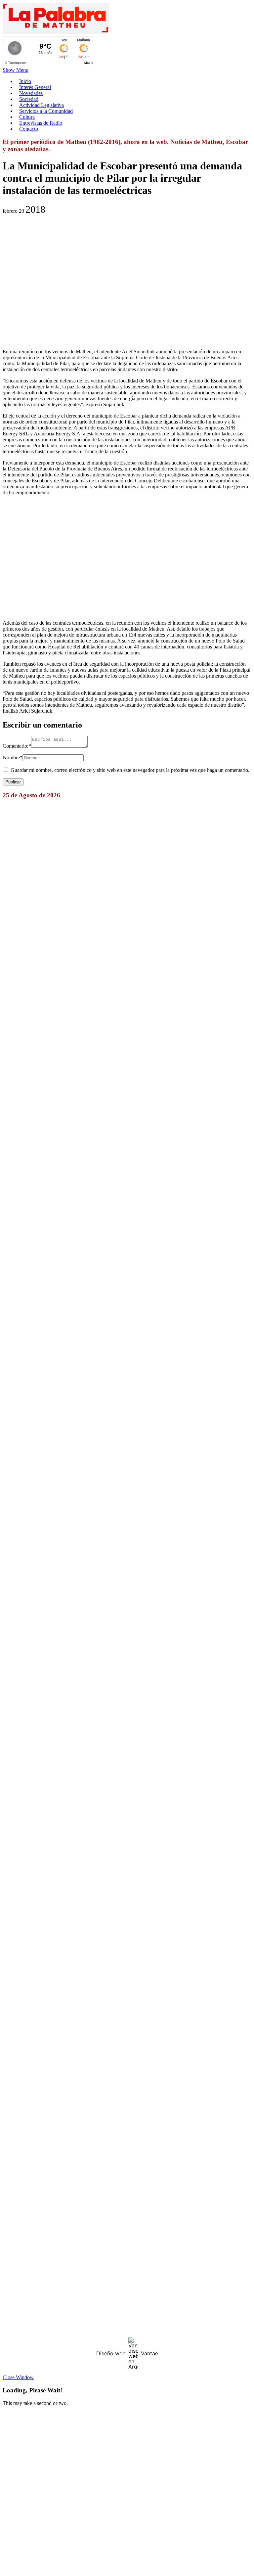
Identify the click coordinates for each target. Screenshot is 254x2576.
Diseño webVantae (127, 2353)
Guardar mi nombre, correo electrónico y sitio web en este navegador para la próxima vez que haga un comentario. (130, 770)
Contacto (29, 129)
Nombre (13, 757)
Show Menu (16, 70)
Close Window (18, 2377)
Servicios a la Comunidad (46, 111)
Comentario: (17, 746)
